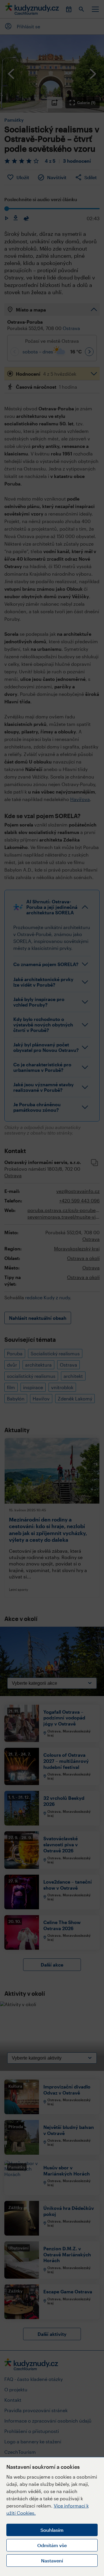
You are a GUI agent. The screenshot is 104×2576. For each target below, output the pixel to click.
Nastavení (52, 2561)
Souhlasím (52, 2530)
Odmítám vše (52, 2545)
